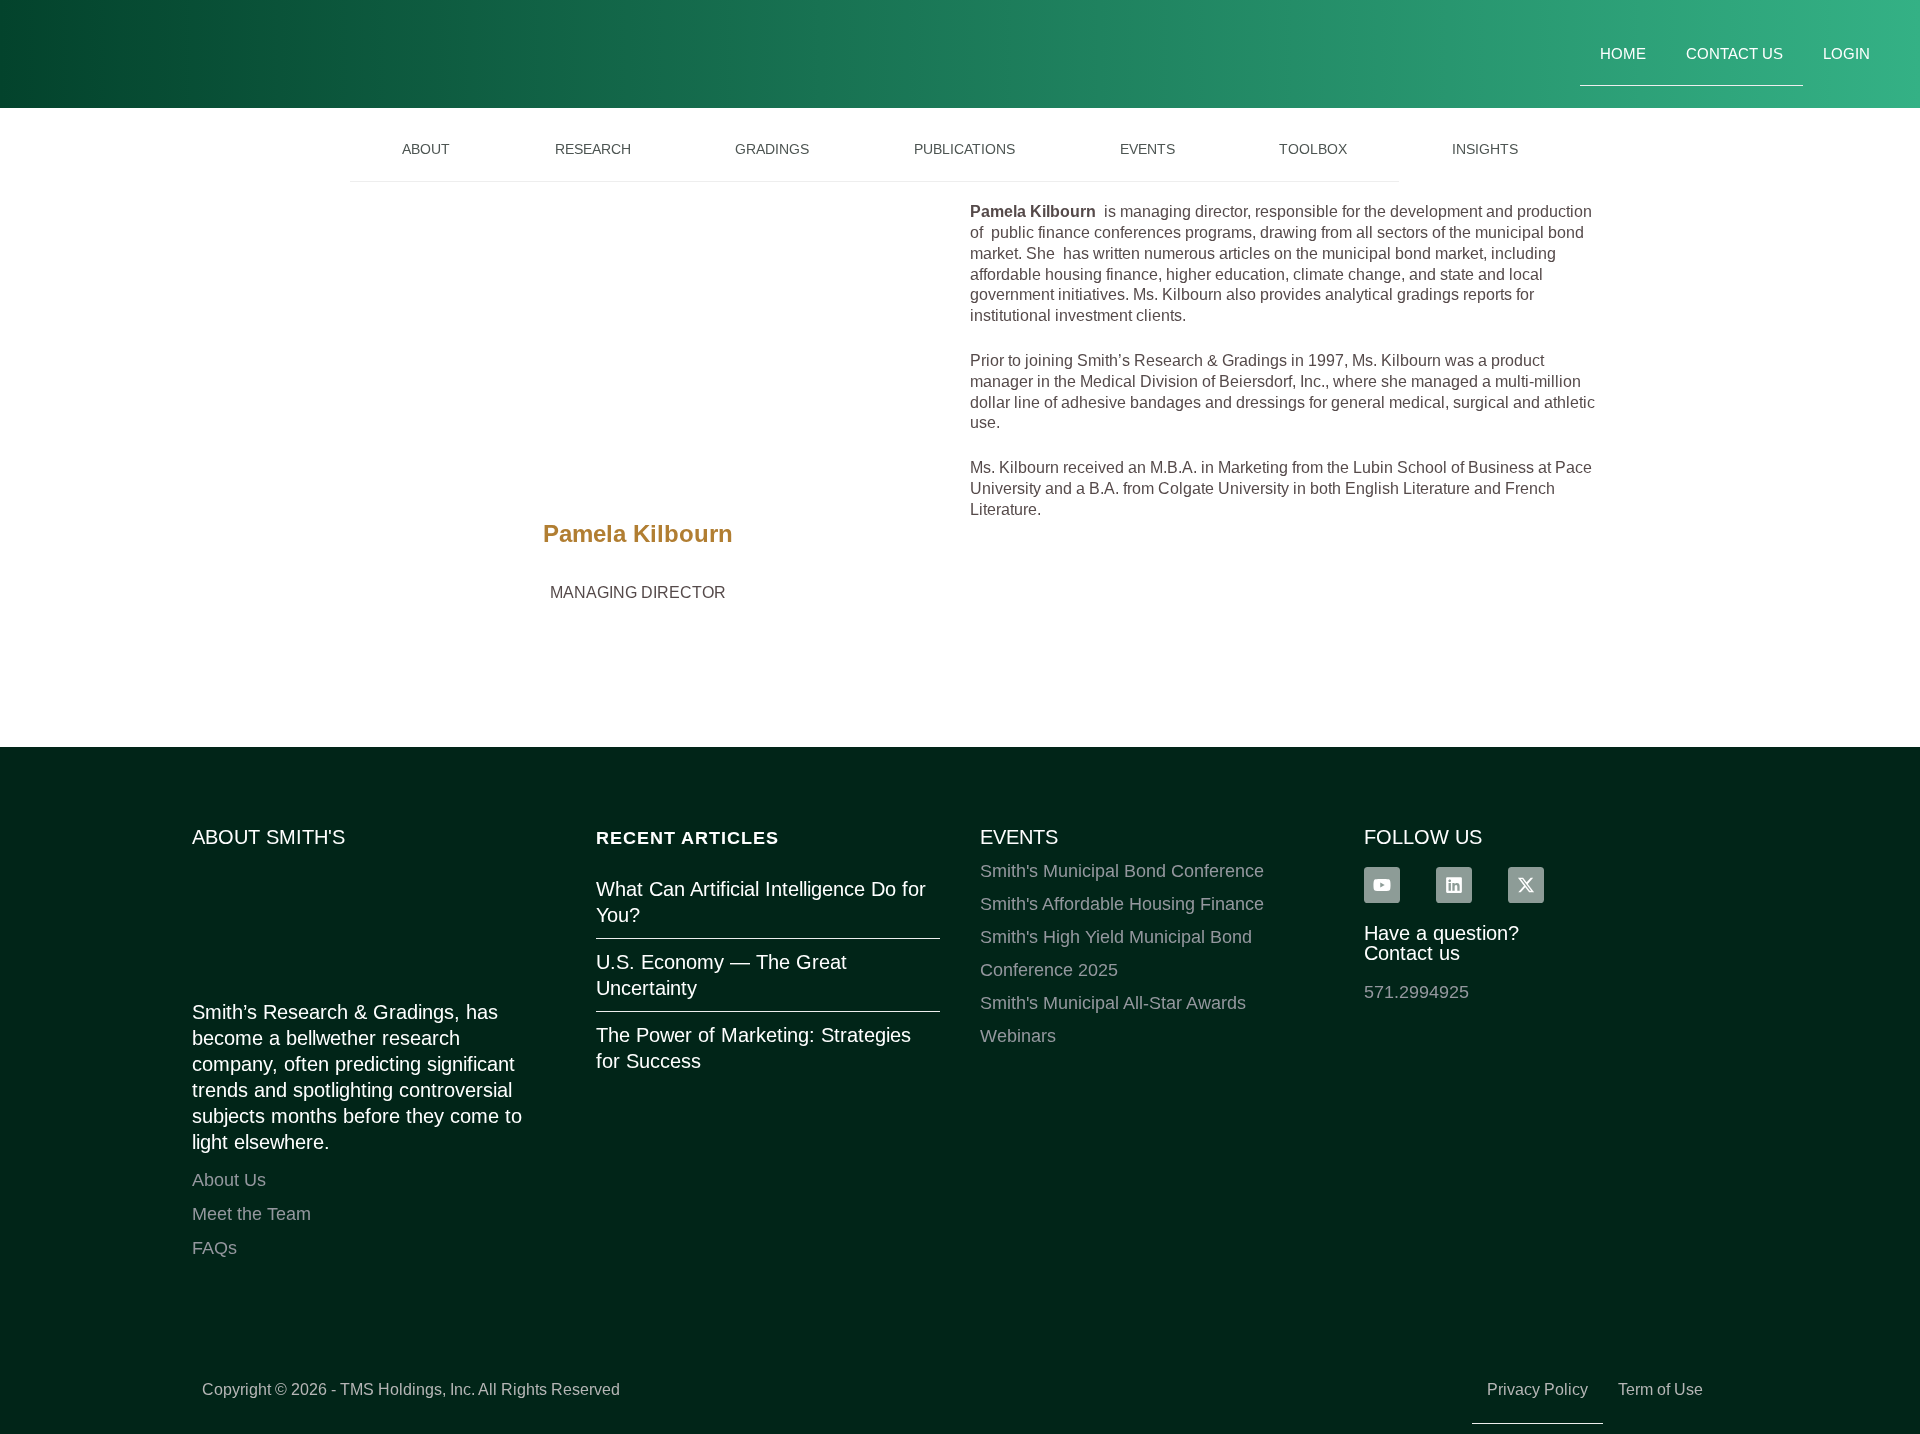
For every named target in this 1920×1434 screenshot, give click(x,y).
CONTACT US (1734, 53)
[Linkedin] (1454, 885)
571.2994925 (1416, 992)
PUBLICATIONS (964, 149)
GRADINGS (772, 149)
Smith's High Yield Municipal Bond (1116, 937)
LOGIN (1846, 53)
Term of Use (1660, 1389)
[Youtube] (1382, 885)
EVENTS (1147, 149)
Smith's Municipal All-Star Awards (1113, 1003)
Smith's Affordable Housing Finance (1122, 904)
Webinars (1018, 1036)
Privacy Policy (1537, 1389)
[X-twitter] (1526, 885)
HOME (1623, 53)
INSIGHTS (1485, 149)
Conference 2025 (1049, 970)
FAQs (214, 1248)
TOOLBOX (1313, 149)
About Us (229, 1180)
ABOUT (426, 149)
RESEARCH (593, 149)
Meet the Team (251, 1214)
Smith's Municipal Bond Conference (1122, 871)
